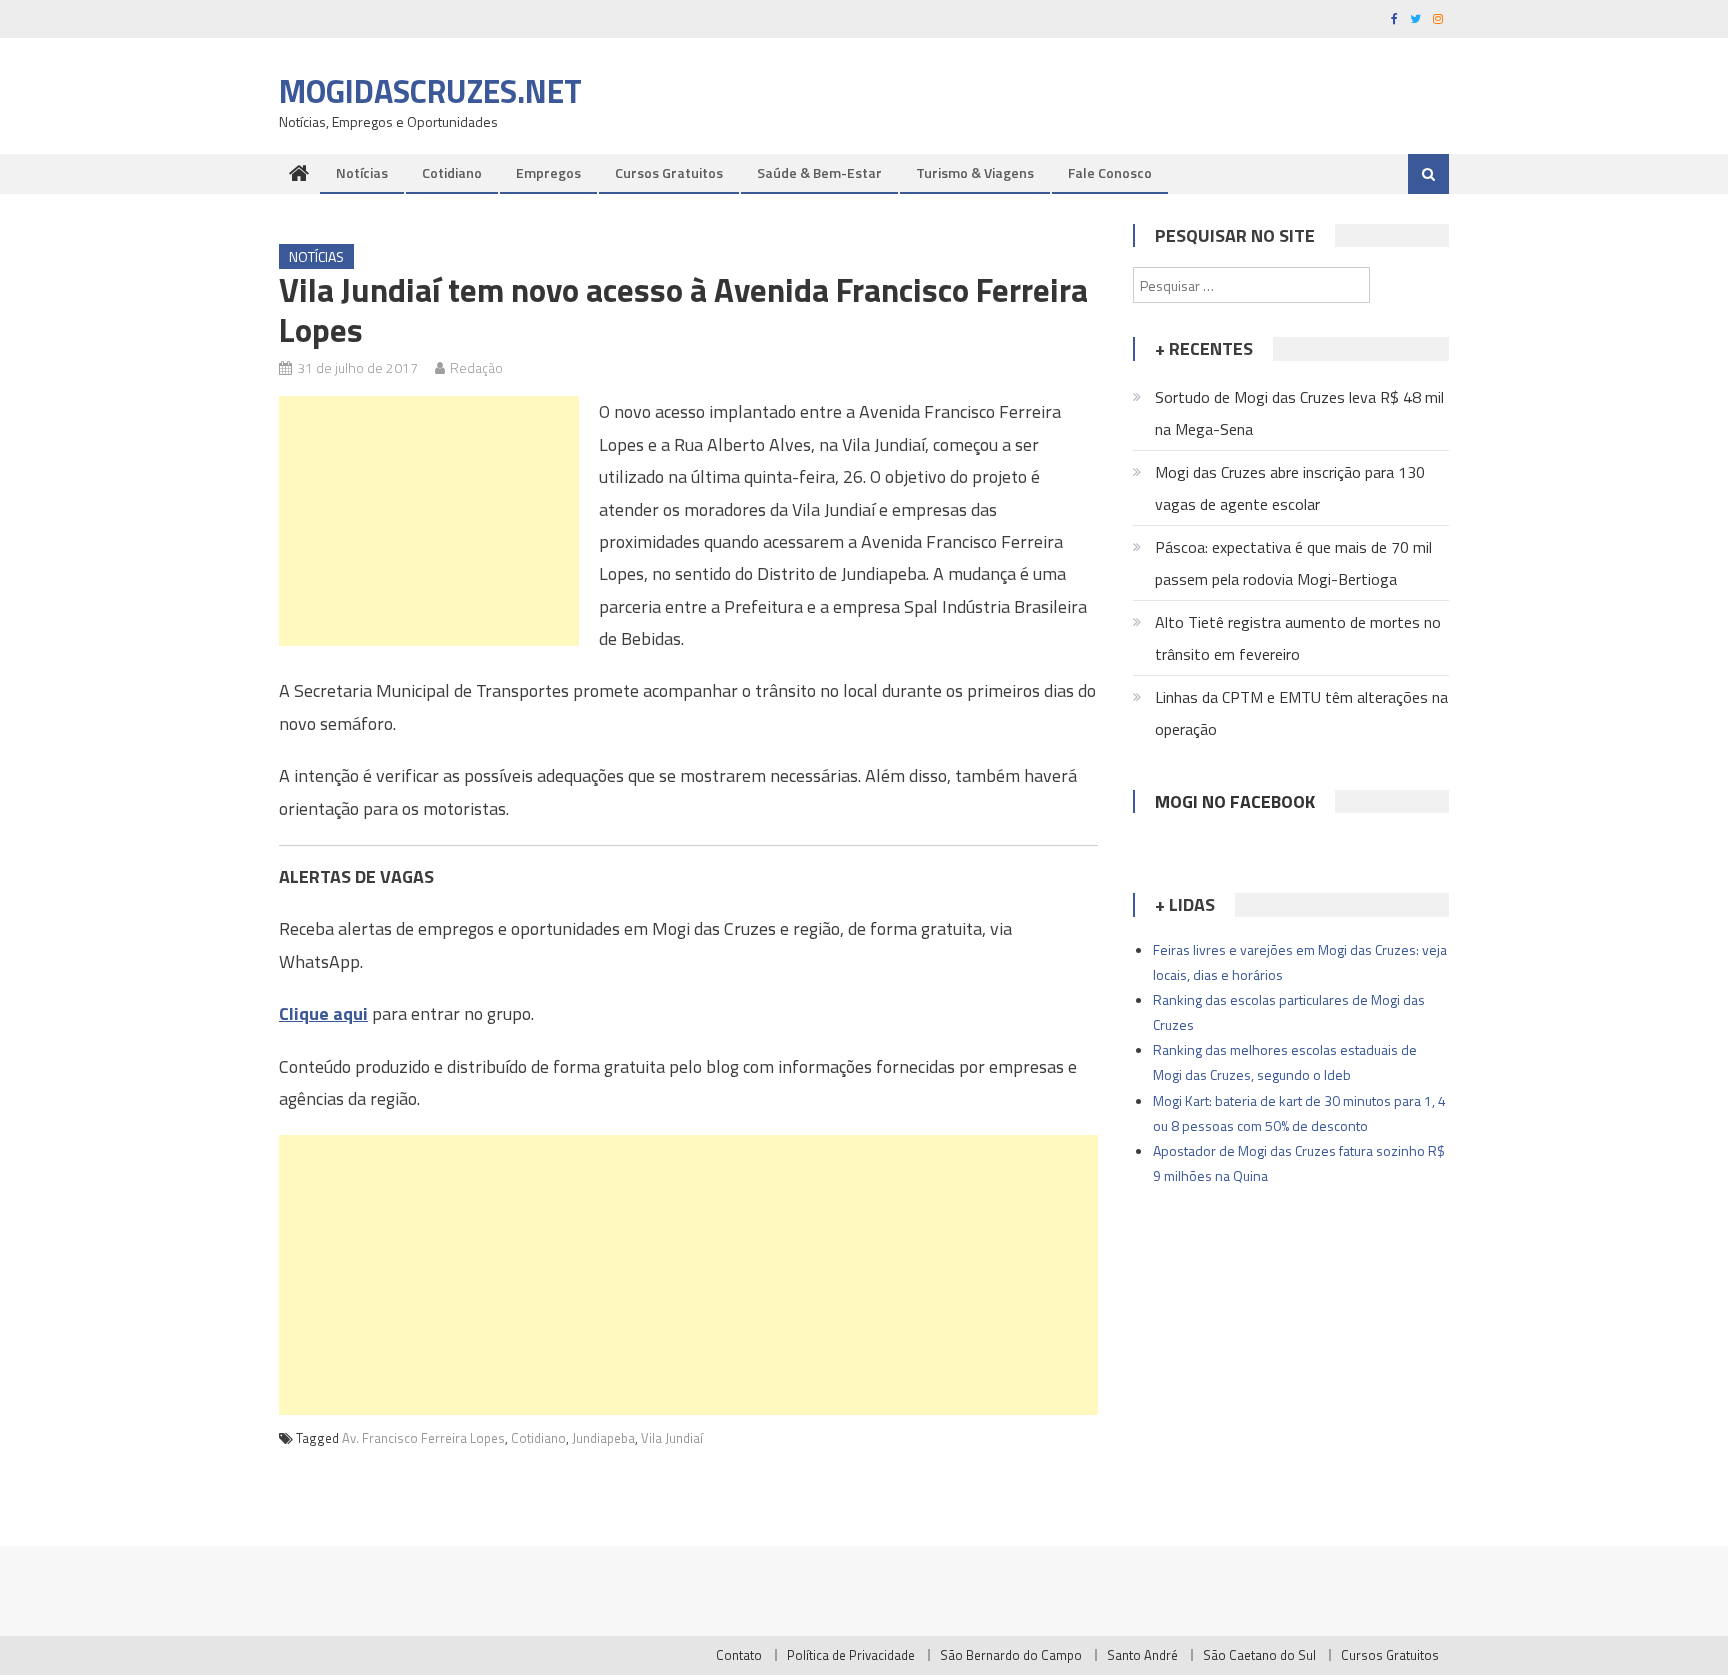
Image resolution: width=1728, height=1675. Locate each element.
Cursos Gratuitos (669, 172)
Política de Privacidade (851, 1655)
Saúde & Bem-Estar (819, 172)
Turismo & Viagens (975, 172)
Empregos (548, 172)
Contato (739, 1655)
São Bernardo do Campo (1011, 1655)
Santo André (1142, 1655)
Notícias (362, 172)
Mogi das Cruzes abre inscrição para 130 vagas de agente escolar (1290, 488)
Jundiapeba (603, 1438)
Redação (476, 367)
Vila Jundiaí (672, 1438)
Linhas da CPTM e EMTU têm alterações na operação (1301, 713)
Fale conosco (1110, 172)
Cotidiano (452, 172)
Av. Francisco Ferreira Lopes (423, 1438)
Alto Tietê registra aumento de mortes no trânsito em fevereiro (1298, 638)
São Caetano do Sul (1259, 1655)
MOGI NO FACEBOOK (1235, 801)
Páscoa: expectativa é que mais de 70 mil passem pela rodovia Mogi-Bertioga (1293, 563)
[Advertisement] (429, 521)
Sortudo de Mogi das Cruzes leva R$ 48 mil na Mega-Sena (1299, 413)
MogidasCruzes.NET (430, 91)
